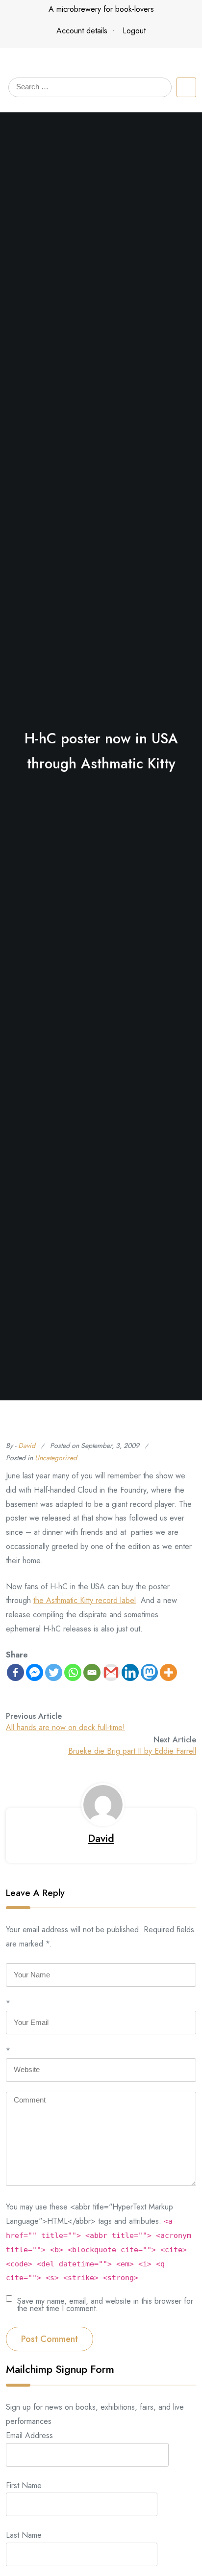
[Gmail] (111, 1672)
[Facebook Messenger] (35, 1672)
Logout (134, 31)
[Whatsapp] (73, 1672)
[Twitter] (54, 1672)
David (27, 1446)
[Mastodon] (149, 1672)
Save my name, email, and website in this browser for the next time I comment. (105, 2304)
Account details (82, 31)
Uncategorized (56, 1458)
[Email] (92, 1672)
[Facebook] (15, 1672)
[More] (168, 1672)
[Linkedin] (130, 1672)
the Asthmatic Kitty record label (85, 1600)
